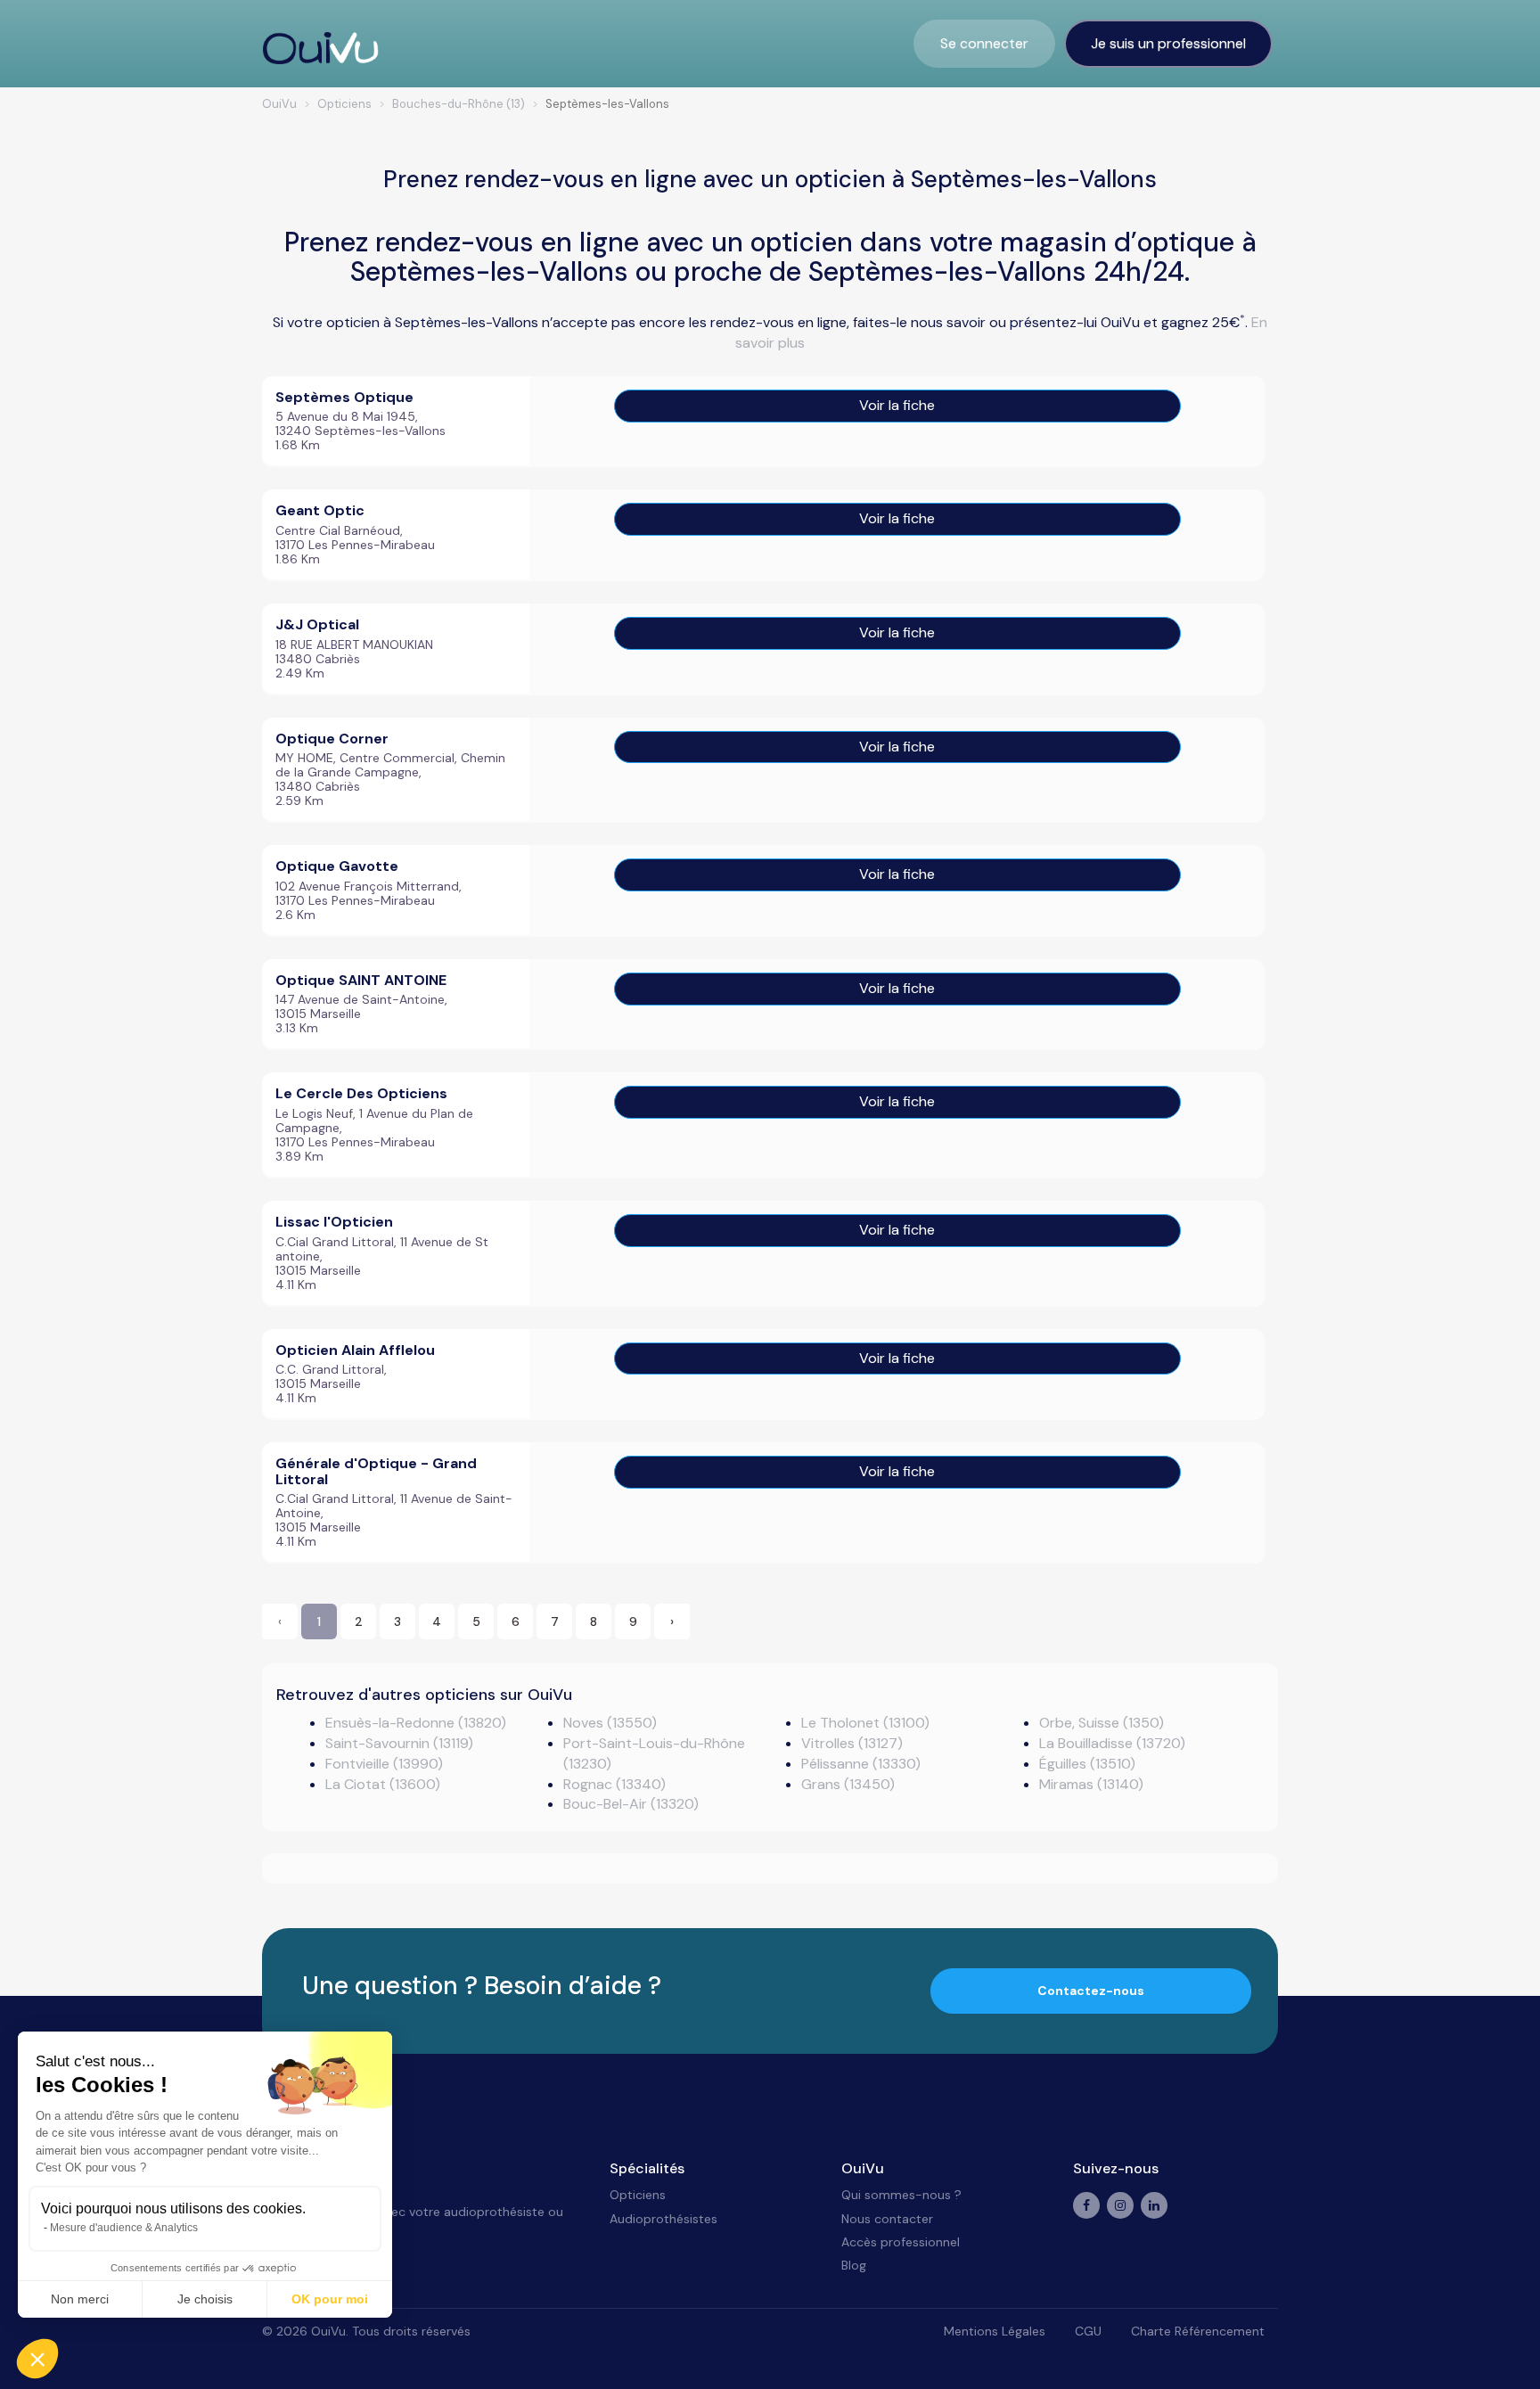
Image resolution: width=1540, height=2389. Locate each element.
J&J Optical (317, 624)
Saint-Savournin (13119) (399, 1743)
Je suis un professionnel (1168, 43)
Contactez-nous (1091, 1991)
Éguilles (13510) (1087, 1764)
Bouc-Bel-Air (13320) (631, 1804)
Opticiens (638, 2195)
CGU (1088, 2331)
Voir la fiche (897, 405)
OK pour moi (330, 2299)
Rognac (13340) (614, 1784)
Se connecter (984, 43)
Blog (854, 2265)
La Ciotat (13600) (383, 1784)
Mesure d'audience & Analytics (124, 2228)
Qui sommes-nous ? (901, 2195)
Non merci (80, 2299)
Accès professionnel (901, 2242)
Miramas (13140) (1091, 1784)
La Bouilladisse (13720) (1112, 1743)
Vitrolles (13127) (852, 1743)
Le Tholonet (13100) (865, 1723)
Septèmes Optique (344, 397)
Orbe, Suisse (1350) (1102, 1723)
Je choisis (205, 2299)
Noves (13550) (610, 1723)
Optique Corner (332, 739)
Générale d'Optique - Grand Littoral (376, 1471)
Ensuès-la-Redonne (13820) (416, 1723)
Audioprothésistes (664, 2219)
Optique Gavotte (337, 866)
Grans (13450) (848, 1784)
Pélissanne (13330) (861, 1764)
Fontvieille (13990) (384, 1764)
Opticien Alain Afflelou (355, 1350)
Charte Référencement (1198, 2331)
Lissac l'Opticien (334, 1222)
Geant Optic (320, 510)
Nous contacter (887, 2219)
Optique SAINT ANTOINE (361, 980)
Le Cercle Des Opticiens (361, 1093)
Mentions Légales (995, 2331)
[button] (37, 2359)
